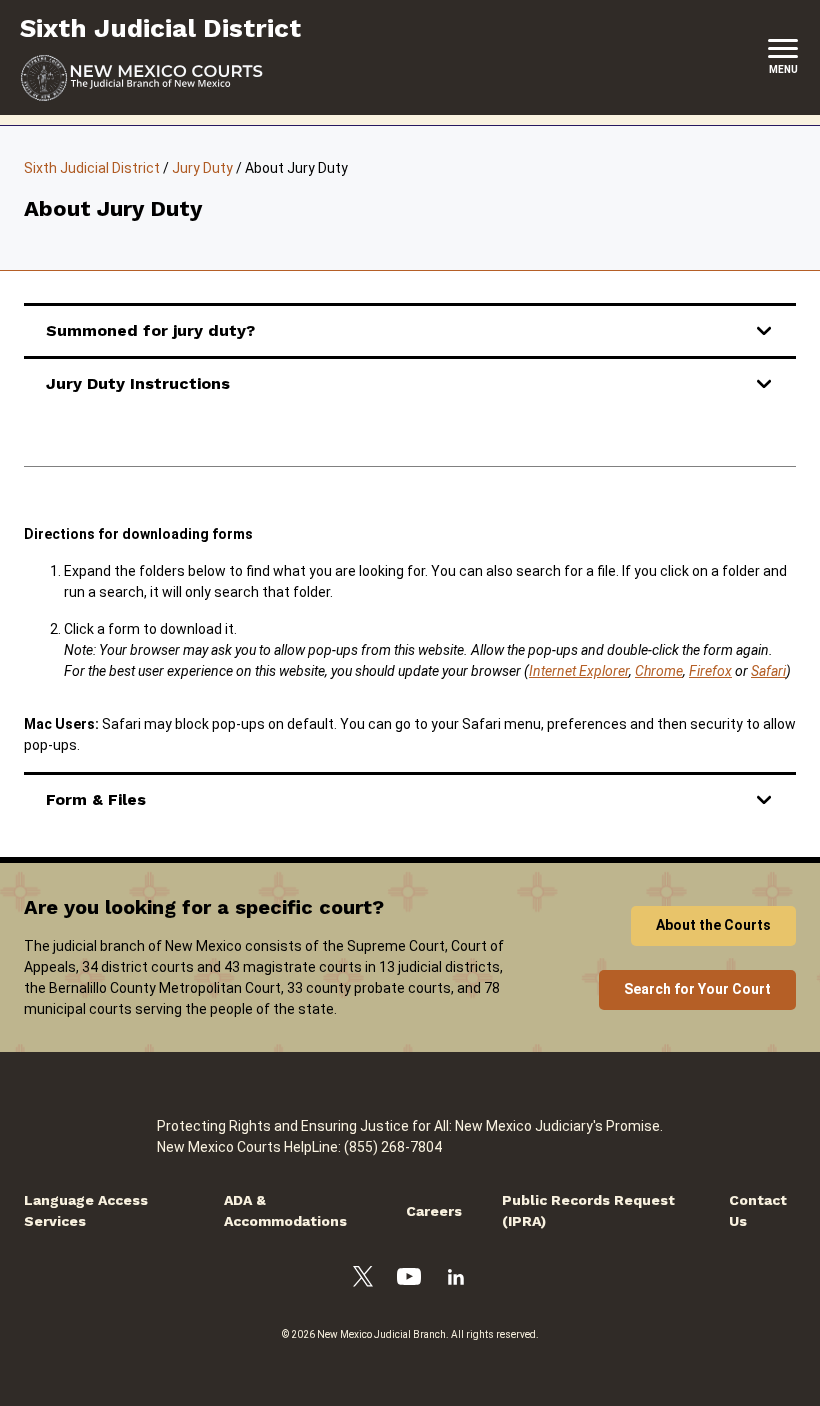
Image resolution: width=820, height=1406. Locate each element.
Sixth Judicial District (92, 168)
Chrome (659, 671)
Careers (434, 1211)
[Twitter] (363, 1279)
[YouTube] (409, 1279)
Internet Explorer (579, 671)
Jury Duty (202, 168)
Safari (768, 671)
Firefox (710, 671)
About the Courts (713, 925)
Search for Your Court (697, 989)
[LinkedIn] (456, 1280)
